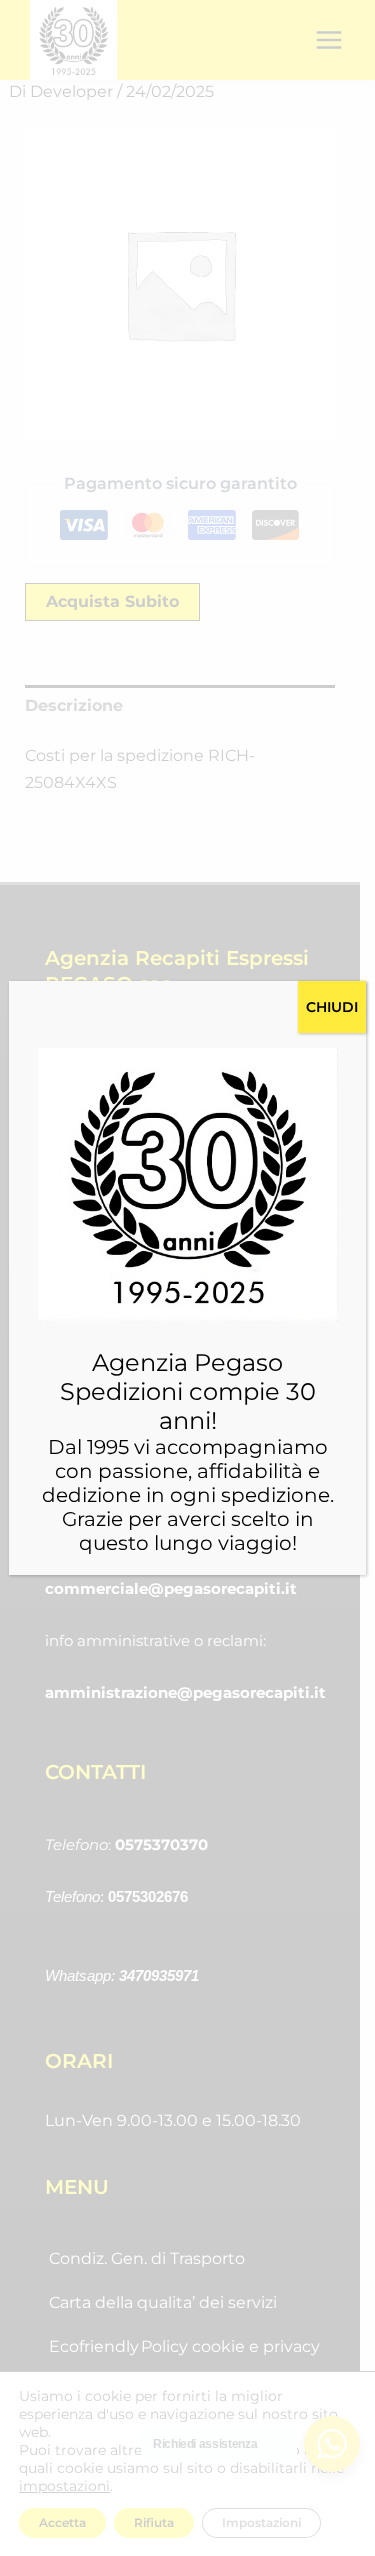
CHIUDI (332, 1007)
